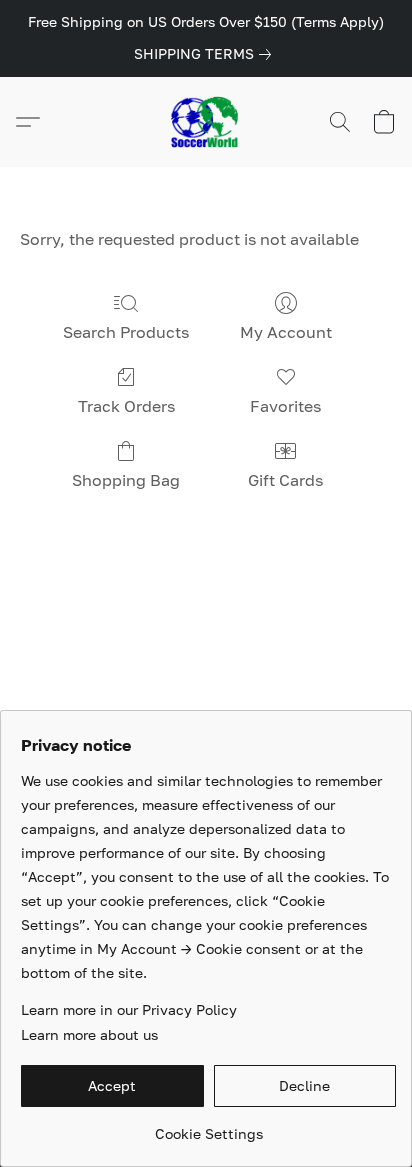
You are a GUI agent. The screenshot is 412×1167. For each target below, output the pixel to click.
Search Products (126, 332)
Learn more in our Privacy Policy (129, 1009)
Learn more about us (89, 1034)
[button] (206, 122)
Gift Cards (285, 480)
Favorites (285, 406)
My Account (286, 332)
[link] (206, 54)
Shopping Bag (126, 480)
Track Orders (126, 406)
